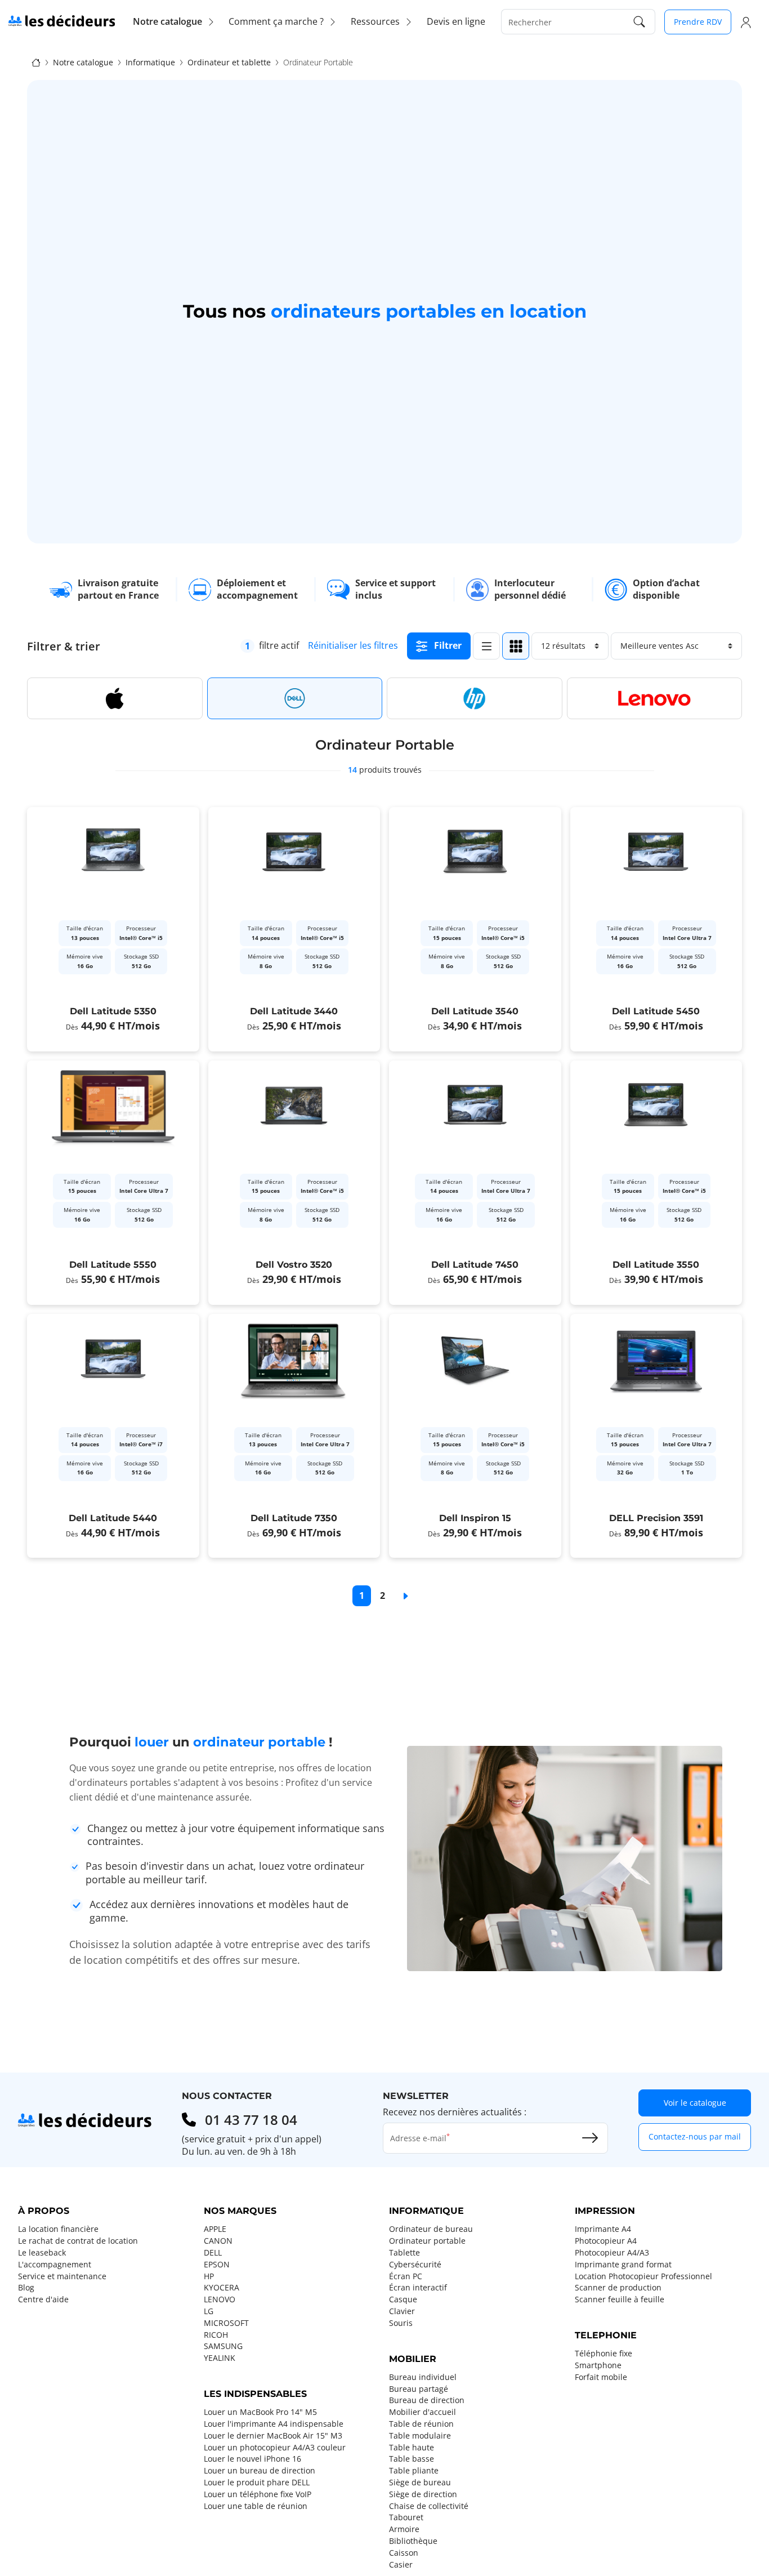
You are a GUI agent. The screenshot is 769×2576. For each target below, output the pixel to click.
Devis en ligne (456, 21)
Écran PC (406, 2276)
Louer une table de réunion (256, 2506)
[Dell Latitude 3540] (475, 929)
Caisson (404, 2553)
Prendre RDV (698, 22)
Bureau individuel (423, 2377)
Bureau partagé (419, 2389)
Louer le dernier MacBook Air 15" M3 (273, 2436)
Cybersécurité (415, 2265)
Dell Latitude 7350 (294, 1518)
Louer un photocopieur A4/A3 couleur (275, 2448)
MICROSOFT (226, 2323)
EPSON (217, 2265)
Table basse (412, 2459)
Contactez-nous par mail (695, 2136)
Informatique (150, 63)
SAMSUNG (223, 2346)
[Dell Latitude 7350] (294, 1436)
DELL (213, 2253)
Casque (403, 2299)
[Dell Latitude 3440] (294, 929)
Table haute (412, 2448)
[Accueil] (36, 62)
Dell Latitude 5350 (113, 1011)
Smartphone (598, 2365)
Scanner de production (618, 2288)
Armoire (404, 2529)
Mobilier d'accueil (422, 2412)
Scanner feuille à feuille (620, 2299)
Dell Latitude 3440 (294, 1011)
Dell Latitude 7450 (475, 1265)
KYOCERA (222, 2288)
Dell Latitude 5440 (113, 1518)
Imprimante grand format (623, 2265)
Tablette (404, 2253)
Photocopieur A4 (606, 2241)
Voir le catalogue (695, 2103)
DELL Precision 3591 (656, 1518)
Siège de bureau (420, 2483)
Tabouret (406, 2517)
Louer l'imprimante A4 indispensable (274, 2424)
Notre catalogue (83, 63)
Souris (401, 2323)
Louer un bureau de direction (260, 2471)
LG (209, 2311)
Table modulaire (420, 2436)
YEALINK (220, 2358)
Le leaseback (42, 2253)
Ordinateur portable (427, 2241)
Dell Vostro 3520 (294, 1265)
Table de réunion (421, 2424)
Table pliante (414, 2471)
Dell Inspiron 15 (475, 1518)
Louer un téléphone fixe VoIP (258, 2494)
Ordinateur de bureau (431, 2229)
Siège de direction (423, 2494)
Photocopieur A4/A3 (612, 2253)
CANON (218, 2241)
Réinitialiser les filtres (353, 645)
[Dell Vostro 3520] (294, 1183)
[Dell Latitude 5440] (113, 1436)
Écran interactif (418, 2288)
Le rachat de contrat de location (78, 2241)
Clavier (402, 2311)
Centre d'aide (43, 2299)
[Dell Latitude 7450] (475, 1183)
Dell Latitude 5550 (113, 1265)
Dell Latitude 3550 (656, 1265)
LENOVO (220, 2299)
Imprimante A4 (603, 2229)
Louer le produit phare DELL (257, 2483)
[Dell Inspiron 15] (475, 1436)
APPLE (215, 2229)
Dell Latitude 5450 (656, 1011)
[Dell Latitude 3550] (656, 1183)
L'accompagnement (55, 2265)
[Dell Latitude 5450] (656, 929)
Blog (26, 2288)
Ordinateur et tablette (229, 63)
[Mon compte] (746, 22)
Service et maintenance (62, 2276)
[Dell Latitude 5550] (113, 1183)
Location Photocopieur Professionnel (643, 2276)
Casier (401, 2565)
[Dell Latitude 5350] (113, 929)
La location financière (58, 2229)
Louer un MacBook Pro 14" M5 (260, 2412)
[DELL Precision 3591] (656, 1436)
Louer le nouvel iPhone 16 (252, 2459)
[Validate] (590, 2138)
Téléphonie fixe (603, 2354)
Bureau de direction (427, 2400)
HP (209, 2276)
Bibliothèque (413, 2541)
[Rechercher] (640, 22)
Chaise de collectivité (429, 2506)
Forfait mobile (601, 2377)
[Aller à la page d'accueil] (62, 20)
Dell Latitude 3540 (475, 1011)
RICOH (216, 2335)
